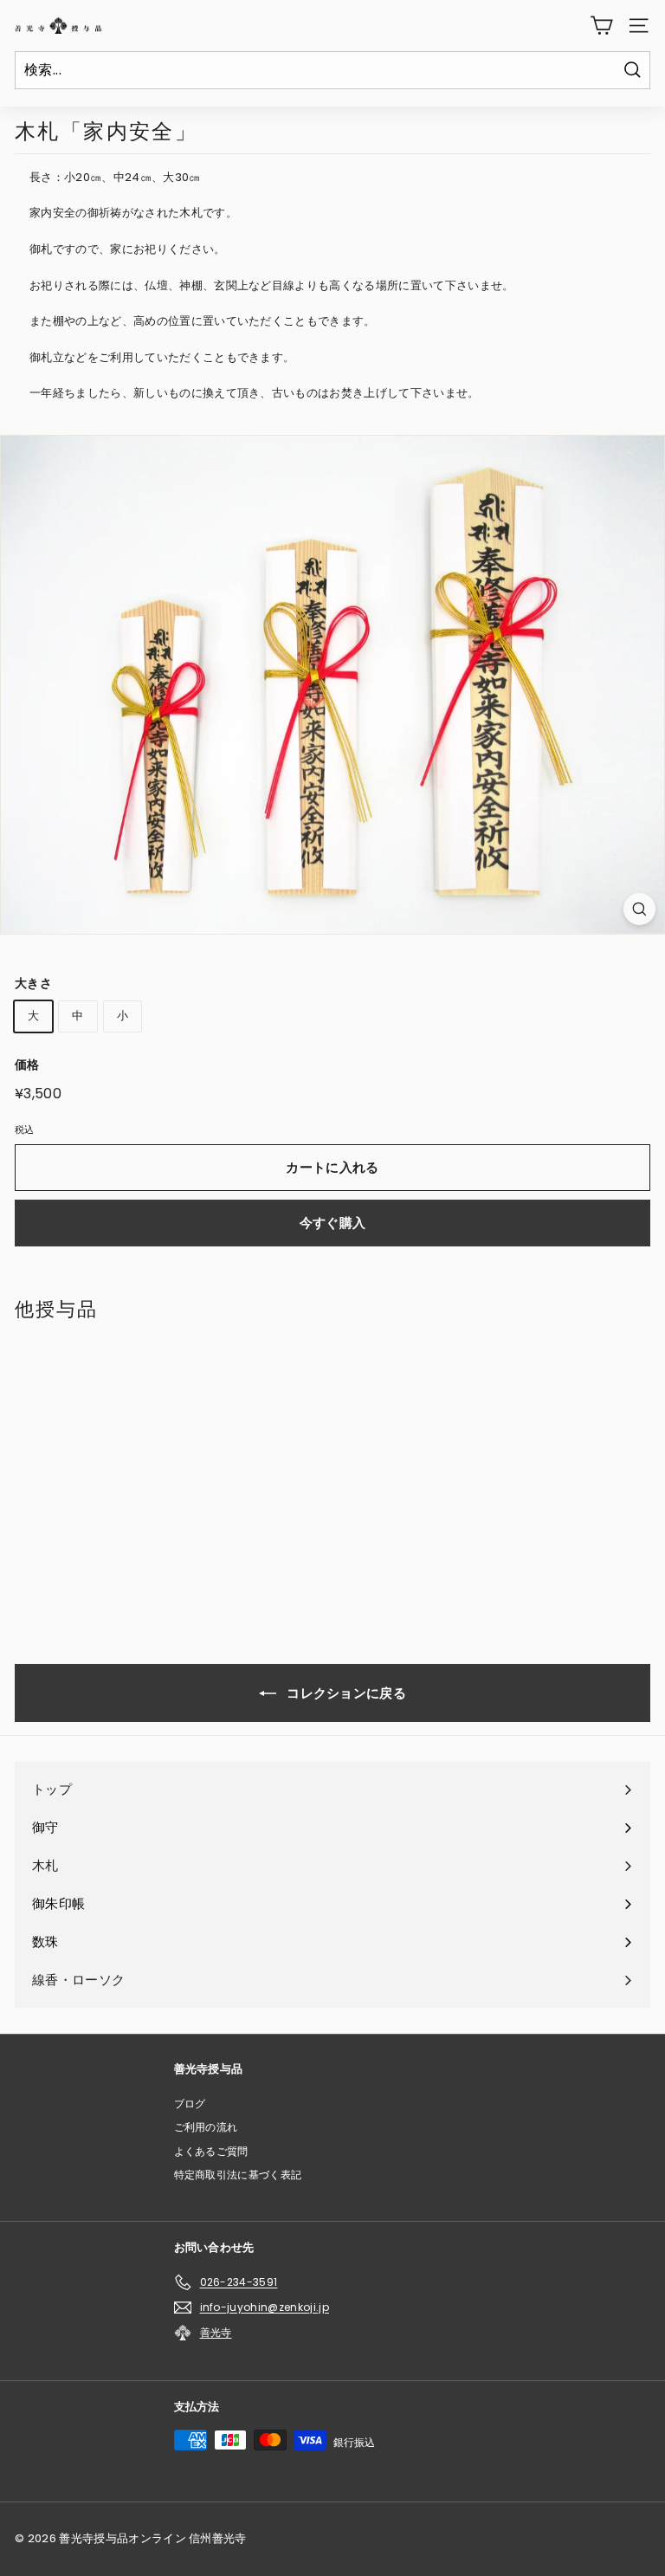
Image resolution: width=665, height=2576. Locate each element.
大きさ (33, 983)
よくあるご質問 (211, 2151)
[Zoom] (639, 909)
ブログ (190, 2104)
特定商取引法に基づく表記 (238, 2175)
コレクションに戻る (345, 1693)
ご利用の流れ (206, 2127)
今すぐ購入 (333, 1223)
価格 (27, 1065)
